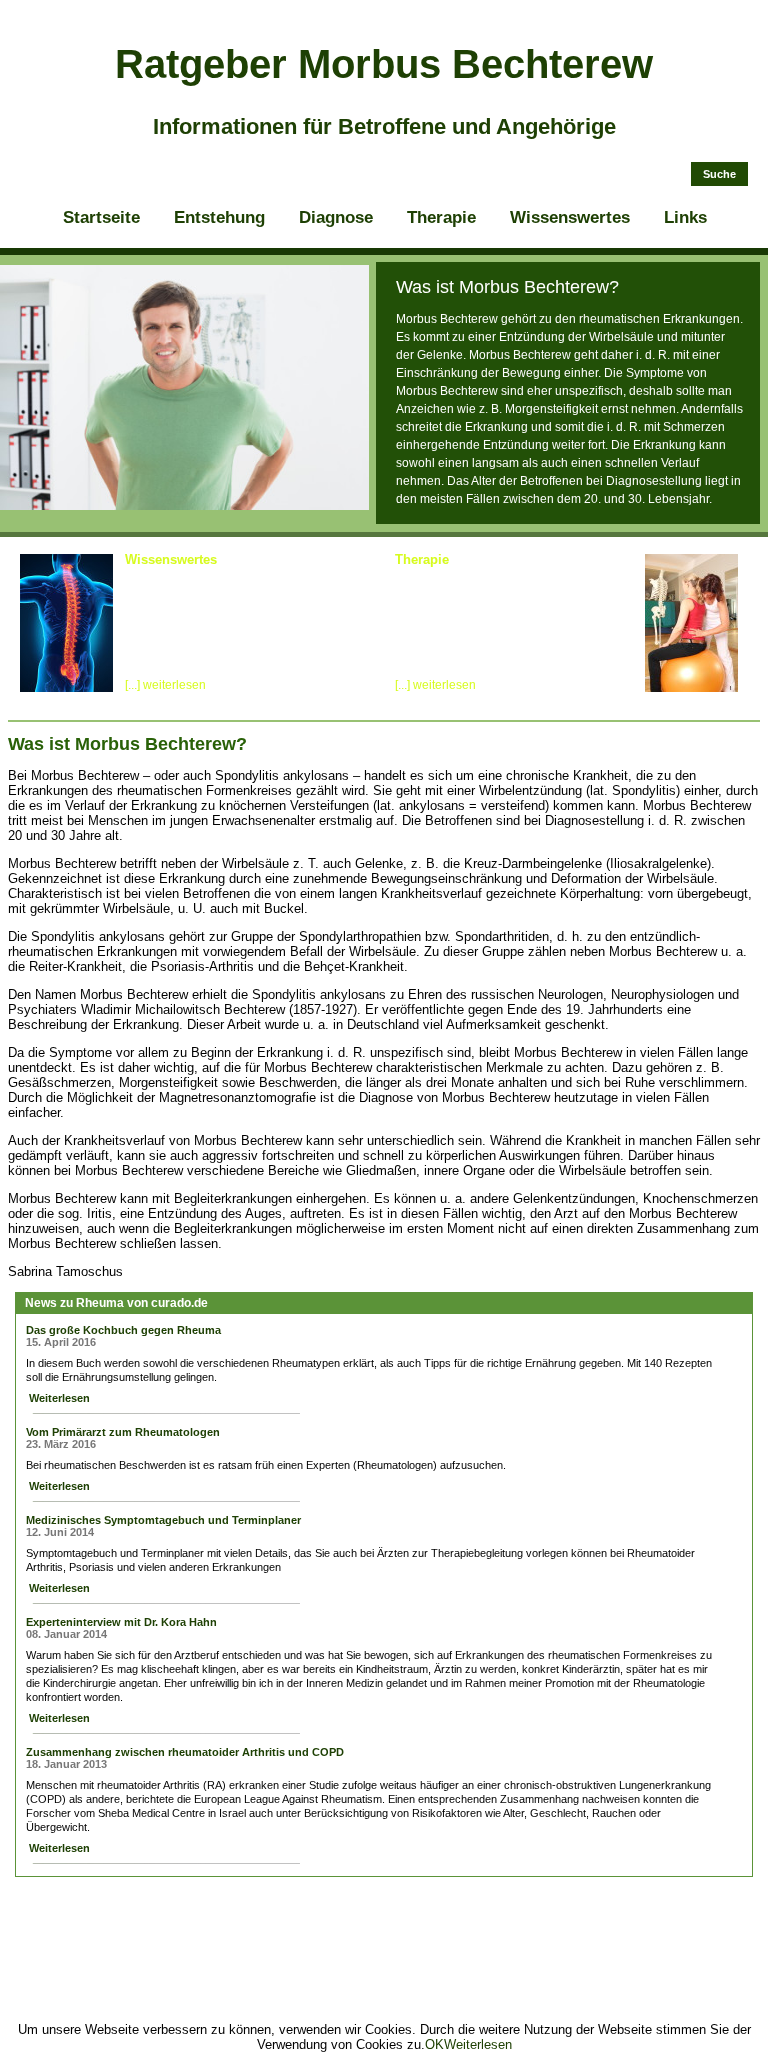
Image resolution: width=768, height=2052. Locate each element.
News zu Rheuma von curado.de (116, 1303)
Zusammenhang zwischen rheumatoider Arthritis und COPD (185, 1752)
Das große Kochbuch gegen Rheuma (123, 1330)
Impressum (463, 1897)
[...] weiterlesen (165, 685)
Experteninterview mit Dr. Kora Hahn (121, 1622)
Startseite (101, 217)
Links (685, 217)
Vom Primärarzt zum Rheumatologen (123, 1432)
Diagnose (336, 217)
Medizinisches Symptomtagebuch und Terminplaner (163, 1520)
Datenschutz (540, 1897)
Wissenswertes (570, 217)
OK (434, 2044)
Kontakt (608, 1897)
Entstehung (219, 217)
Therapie (441, 217)
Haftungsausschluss (694, 1897)
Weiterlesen (58, 1398)
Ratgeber (384, 64)
